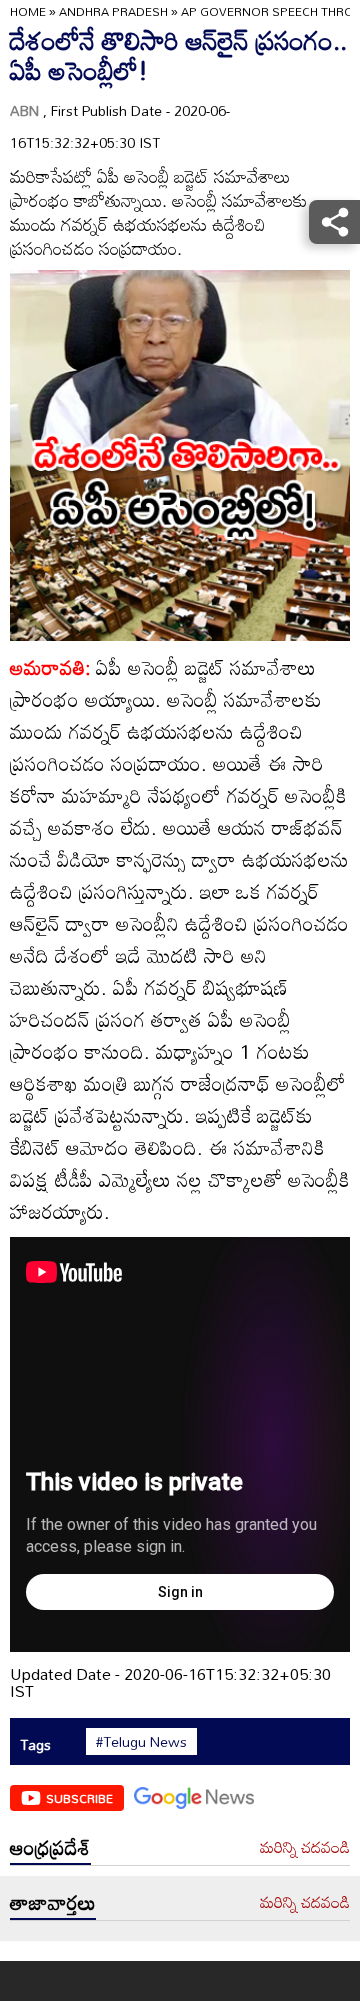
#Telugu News (141, 1742)
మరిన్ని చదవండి (305, 1848)
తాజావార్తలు (53, 1902)
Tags (35, 1744)
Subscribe (79, 1798)
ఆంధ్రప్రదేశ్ (50, 1847)
